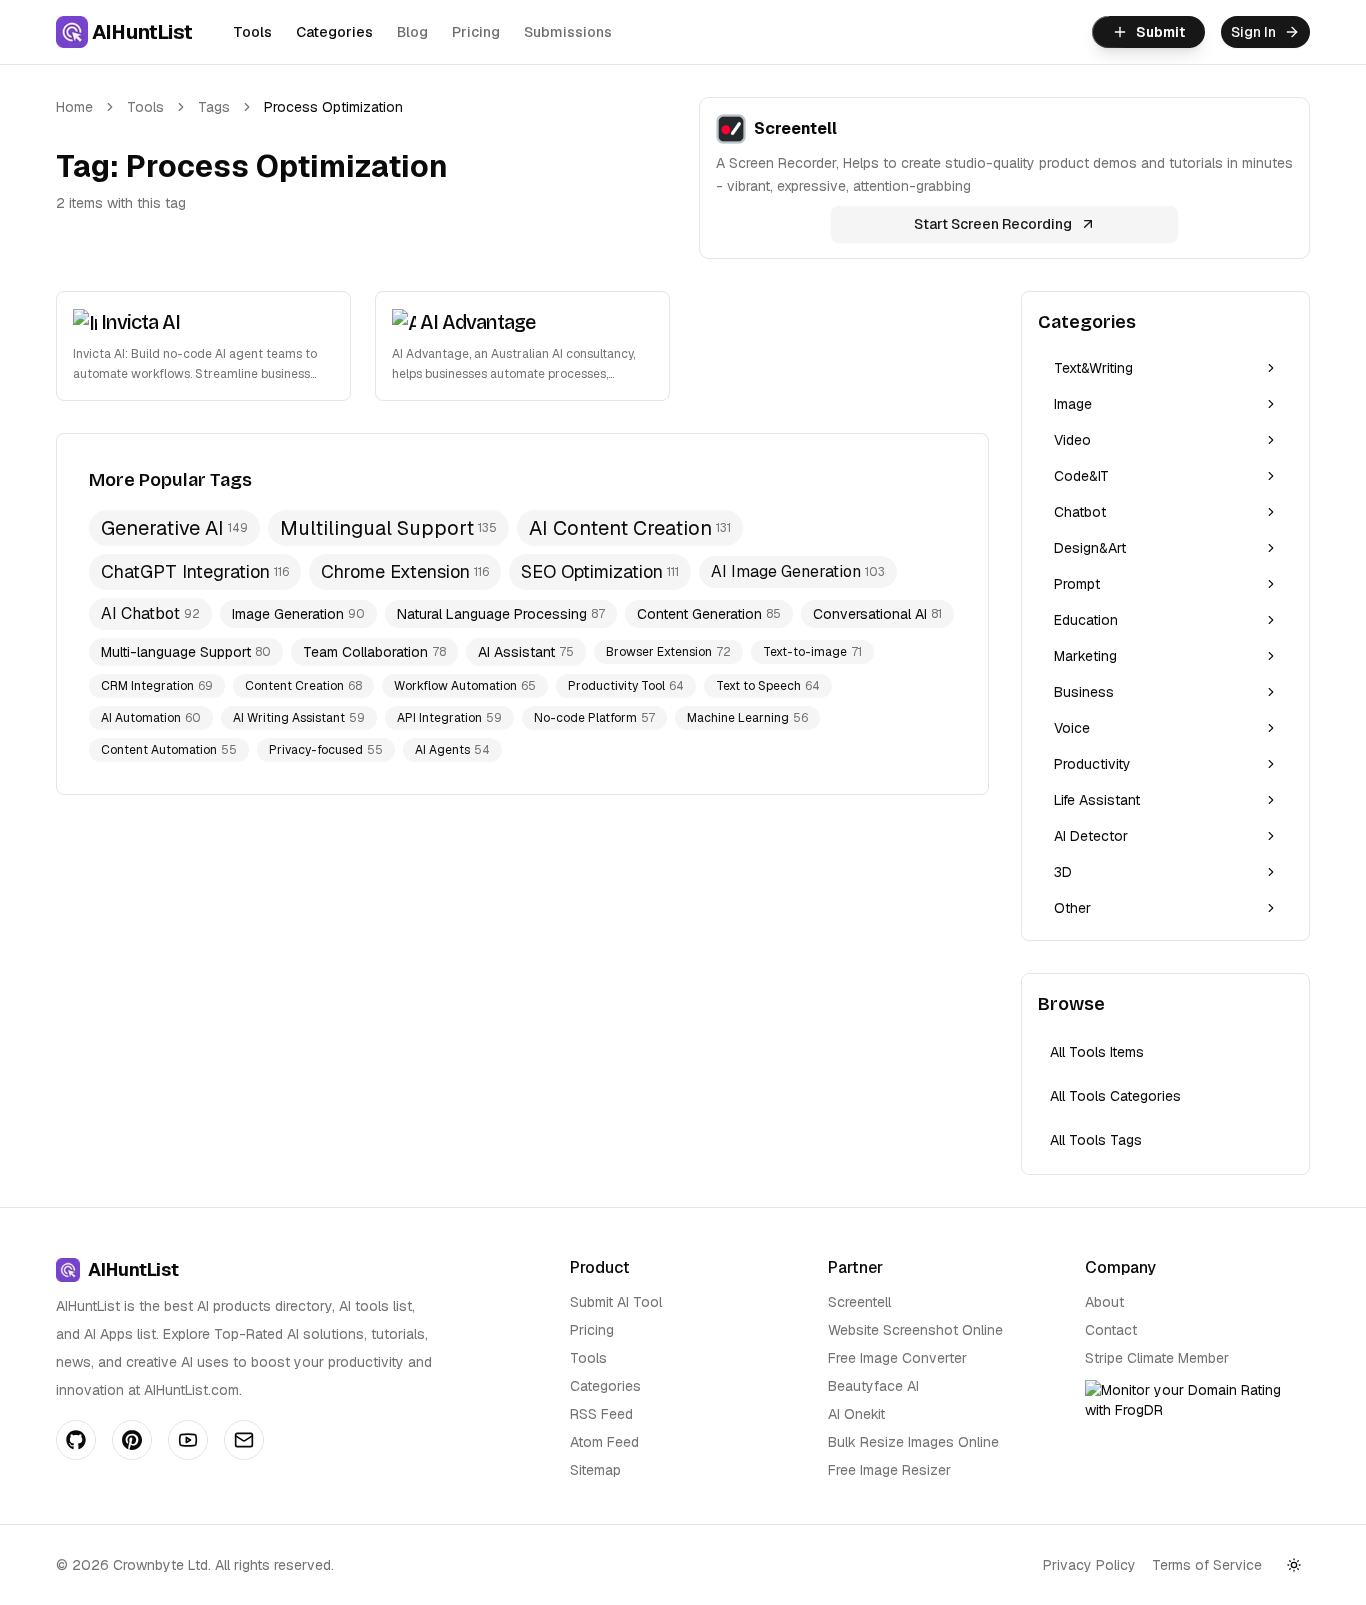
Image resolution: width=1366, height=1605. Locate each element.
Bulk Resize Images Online (913, 1442)
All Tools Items (1097, 1052)
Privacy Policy (1089, 1565)
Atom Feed (604, 1442)
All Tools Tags (1096, 1140)
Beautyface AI (873, 1386)
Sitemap (595, 1470)
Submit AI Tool (616, 1302)
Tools (252, 32)
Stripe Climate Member (1157, 1358)
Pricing (476, 32)
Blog (412, 32)
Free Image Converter (897, 1358)
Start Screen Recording (993, 224)
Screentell (859, 1302)
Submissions (568, 32)
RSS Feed (601, 1414)
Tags (214, 107)
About (1104, 1302)
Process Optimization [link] (333, 107)
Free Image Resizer (889, 1470)
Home (74, 107)
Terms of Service (1207, 1565)
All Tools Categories (1115, 1096)
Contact (1111, 1330)
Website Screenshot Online (915, 1330)
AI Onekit (856, 1414)
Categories (334, 32)
